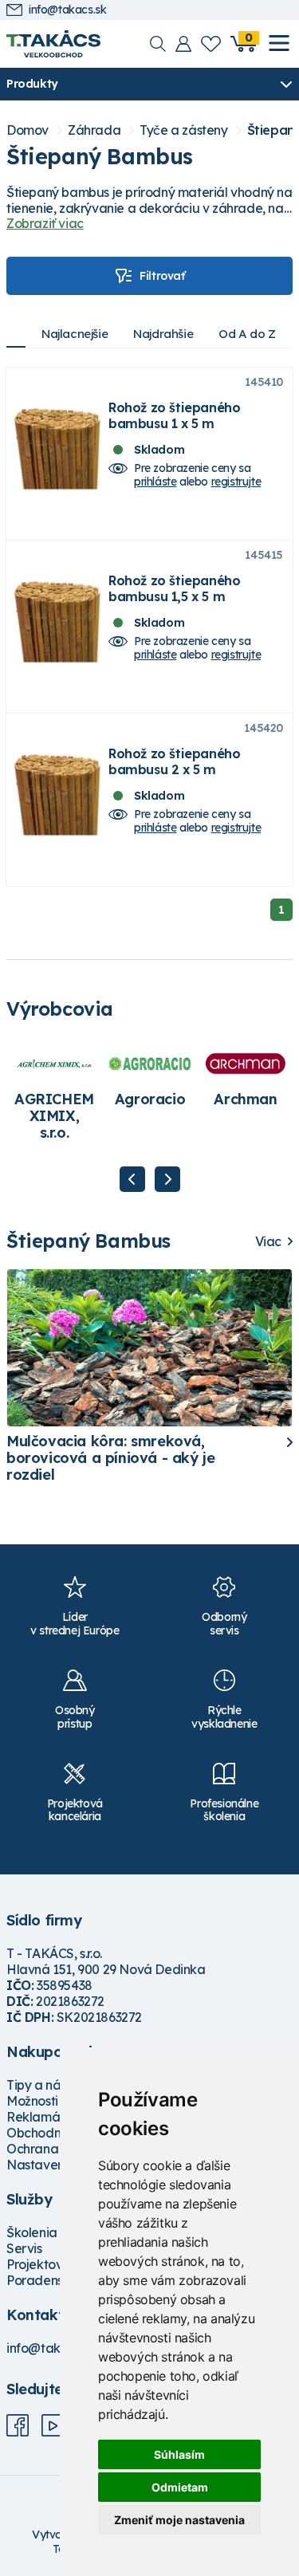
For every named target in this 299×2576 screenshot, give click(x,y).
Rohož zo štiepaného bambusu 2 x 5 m (174, 761)
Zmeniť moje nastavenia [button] (179, 2520)
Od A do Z (247, 334)
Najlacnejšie (75, 334)
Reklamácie (42, 2117)
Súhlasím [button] (179, 2454)
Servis (24, 2248)
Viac (268, 1242)
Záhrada (94, 130)
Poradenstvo (44, 2280)
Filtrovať (162, 276)
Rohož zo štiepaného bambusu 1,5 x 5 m (174, 588)
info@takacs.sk (67, 10)
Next (167, 1179)
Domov (28, 130)
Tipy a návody (49, 2085)
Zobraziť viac (45, 223)
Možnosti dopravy (59, 2101)
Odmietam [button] (180, 2487)
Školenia (32, 2232)
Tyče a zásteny (183, 130)
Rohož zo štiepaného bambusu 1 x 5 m (174, 415)
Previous (132, 1179)
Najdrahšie (163, 334)
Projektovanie (47, 2264)
